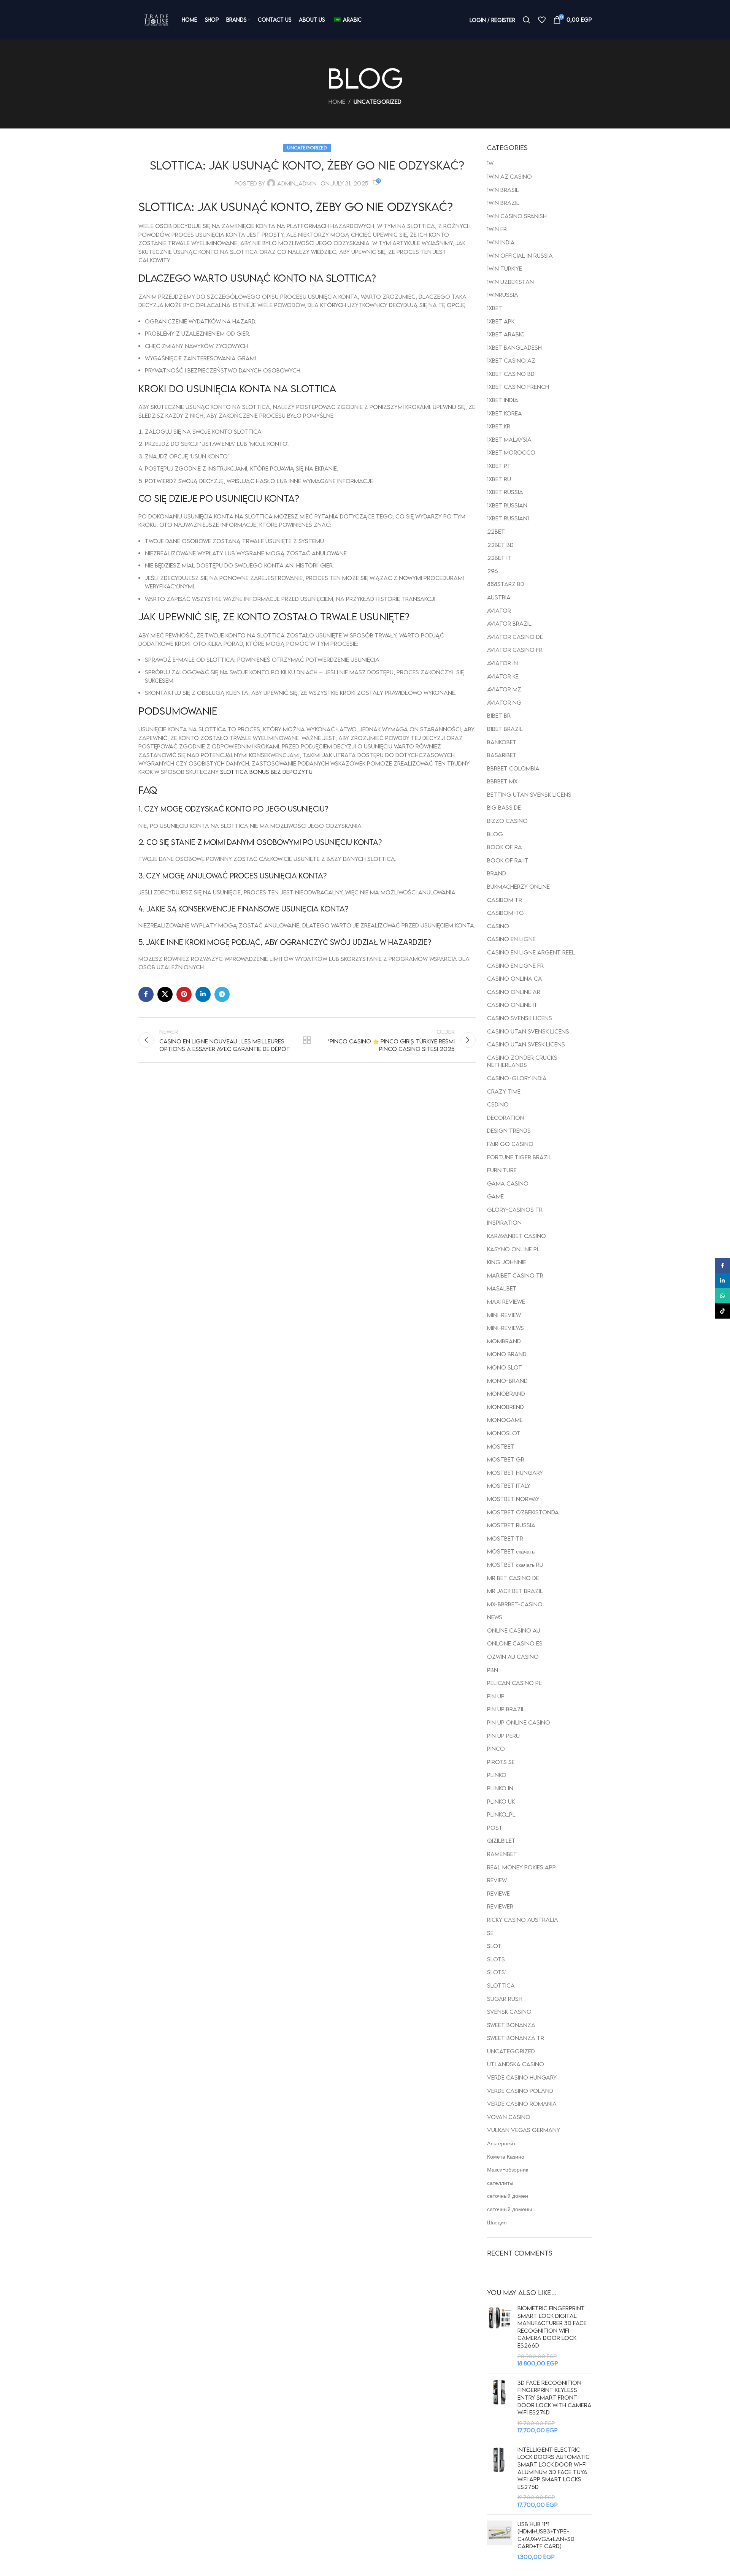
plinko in (500, 1788)
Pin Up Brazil (506, 1709)
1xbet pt (499, 466)
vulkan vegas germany (524, 2130)
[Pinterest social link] (184, 994)
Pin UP (496, 1696)
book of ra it (508, 860)
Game (495, 1196)
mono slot (505, 1367)
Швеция (497, 2222)
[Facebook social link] (146, 994)
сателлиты (500, 2183)
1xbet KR (499, 426)
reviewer (500, 1906)
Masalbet (502, 1288)
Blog (495, 834)
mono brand (507, 1354)
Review (497, 1880)
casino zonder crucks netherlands (522, 1061)
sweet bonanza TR (516, 2038)
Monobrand (506, 1393)
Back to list (307, 1040)
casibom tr (505, 900)
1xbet (495, 308)
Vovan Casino (509, 2117)
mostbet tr (505, 1538)
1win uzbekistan (510, 282)
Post (495, 1828)
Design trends (509, 1130)
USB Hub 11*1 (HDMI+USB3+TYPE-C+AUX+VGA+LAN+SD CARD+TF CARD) (546, 2535)
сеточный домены (509, 2209)
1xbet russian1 (508, 518)
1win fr (497, 229)
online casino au (514, 1630)
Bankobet (502, 742)
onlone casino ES (515, 1643)
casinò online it (512, 1005)
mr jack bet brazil (515, 1591)
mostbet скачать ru (515, 1565)
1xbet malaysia (509, 439)
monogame (505, 1420)
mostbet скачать (511, 1551)
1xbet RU (499, 479)
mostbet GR (506, 1459)
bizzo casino (507, 821)
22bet (496, 531)
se (490, 1933)
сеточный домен (508, 2196)
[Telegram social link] (222, 994)
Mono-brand (507, 1381)
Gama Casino (508, 1183)
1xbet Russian (507, 505)
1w (490, 163)
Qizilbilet (501, 1840)
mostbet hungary (515, 1473)
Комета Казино (506, 2156)
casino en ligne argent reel (531, 952)
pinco (496, 1749)
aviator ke (503, 676)
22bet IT (499, 558)
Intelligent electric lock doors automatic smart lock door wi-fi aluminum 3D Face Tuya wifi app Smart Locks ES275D (554, 2468)
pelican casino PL (514, 1683)
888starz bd (506, 584)
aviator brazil (509, 623)
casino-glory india (517, 1078)
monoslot (504, 1433)
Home (337, 101)
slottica (501, 1985)
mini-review (504, 1315)
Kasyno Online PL (513, 1249)
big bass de (504, 807)
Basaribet (502, 755)
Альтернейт (501, 2143)
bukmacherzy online (518, 886)
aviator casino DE (515, 637)
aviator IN (502, 663)
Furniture (502, 1170)
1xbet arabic (506, 334)
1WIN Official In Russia (520, 255)
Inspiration (504, 1222)
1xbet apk (501, 321)
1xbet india (503, 400)
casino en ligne (511, 939)
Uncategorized (378, 101)
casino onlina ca (515, 978)
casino (498, 926)
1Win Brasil (503, 190)
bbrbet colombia (513, 768)
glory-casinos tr (515, 1210)
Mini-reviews (505, 1328)
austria (499, 597)
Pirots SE (501, 1762)
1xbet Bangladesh (514, 347)
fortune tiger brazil (519, 1157)
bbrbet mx (502, 781)
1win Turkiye (505, 268)
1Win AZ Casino (509, 176)
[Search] (527, 20)
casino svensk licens (520, 1018)
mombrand (504, 1341)
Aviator (499, 610)
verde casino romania (522, 2104)
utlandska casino (516, 2064)
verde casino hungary (522, 2077)
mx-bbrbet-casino (515, 1604)
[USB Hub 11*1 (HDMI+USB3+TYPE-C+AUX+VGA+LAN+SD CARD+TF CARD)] (499, 2541)
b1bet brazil (505, 729)
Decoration (506, 1118)
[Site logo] (156, 20)
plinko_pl (501, 1814)
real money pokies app (521, 1867)
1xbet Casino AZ (511, 360)
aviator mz (504, 689)
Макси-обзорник (508, 2169)
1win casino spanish (517, 216)
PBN (493, 1670)
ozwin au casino (513, 1657)
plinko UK (501, 1801)
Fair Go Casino (510, 1144)
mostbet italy (509, 1485)
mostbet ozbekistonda (523, 1512)
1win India (501, 242)
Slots (496, 1959)
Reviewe (498, 1893)
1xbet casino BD (511, 374)
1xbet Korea (505, 413)
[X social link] (165, 994)
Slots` (496, 1972)
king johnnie (507, 1262)
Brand (497, 873)
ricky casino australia (523, 1920)
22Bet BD (500, 545)
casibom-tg (505, 913)
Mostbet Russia (511, 1525)
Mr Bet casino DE (513, 1578)
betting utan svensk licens (529, 794)
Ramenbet (502, 1854)
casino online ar (514, 992)
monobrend (505, 1407)
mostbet (501, 1446)
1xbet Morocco (511, 452)
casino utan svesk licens (526, 1044)
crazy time (504, 1091)
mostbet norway (513, 1499)
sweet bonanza (511, 2025)
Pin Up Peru (503, 1736)
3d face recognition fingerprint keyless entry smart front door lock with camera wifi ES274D (555, 2397)
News (495, 1617)
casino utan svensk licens (528, 1031)
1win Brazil (503, 203)
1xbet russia (505, 492)
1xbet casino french (518, 387)
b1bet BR (499, 715)
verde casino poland (520, 2091)
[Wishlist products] (542, 20)
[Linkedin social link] (203, 994)
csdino (498, 1104)
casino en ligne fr (515, 965)
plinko (497, 1775)
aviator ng (504, 702)
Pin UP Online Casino (519, 1722)
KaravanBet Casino (517, 1236)
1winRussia (503, 295)
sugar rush (505, 1999)
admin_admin (297, 183)
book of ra (505, 847)
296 (493, 571)
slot (494, 1946)
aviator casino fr (515, 650)
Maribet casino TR (515, 1275)
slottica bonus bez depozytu (266, 772)
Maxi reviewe (506, 1301)
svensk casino (509, 2012)
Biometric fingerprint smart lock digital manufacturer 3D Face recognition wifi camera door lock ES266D (552, 2327)
